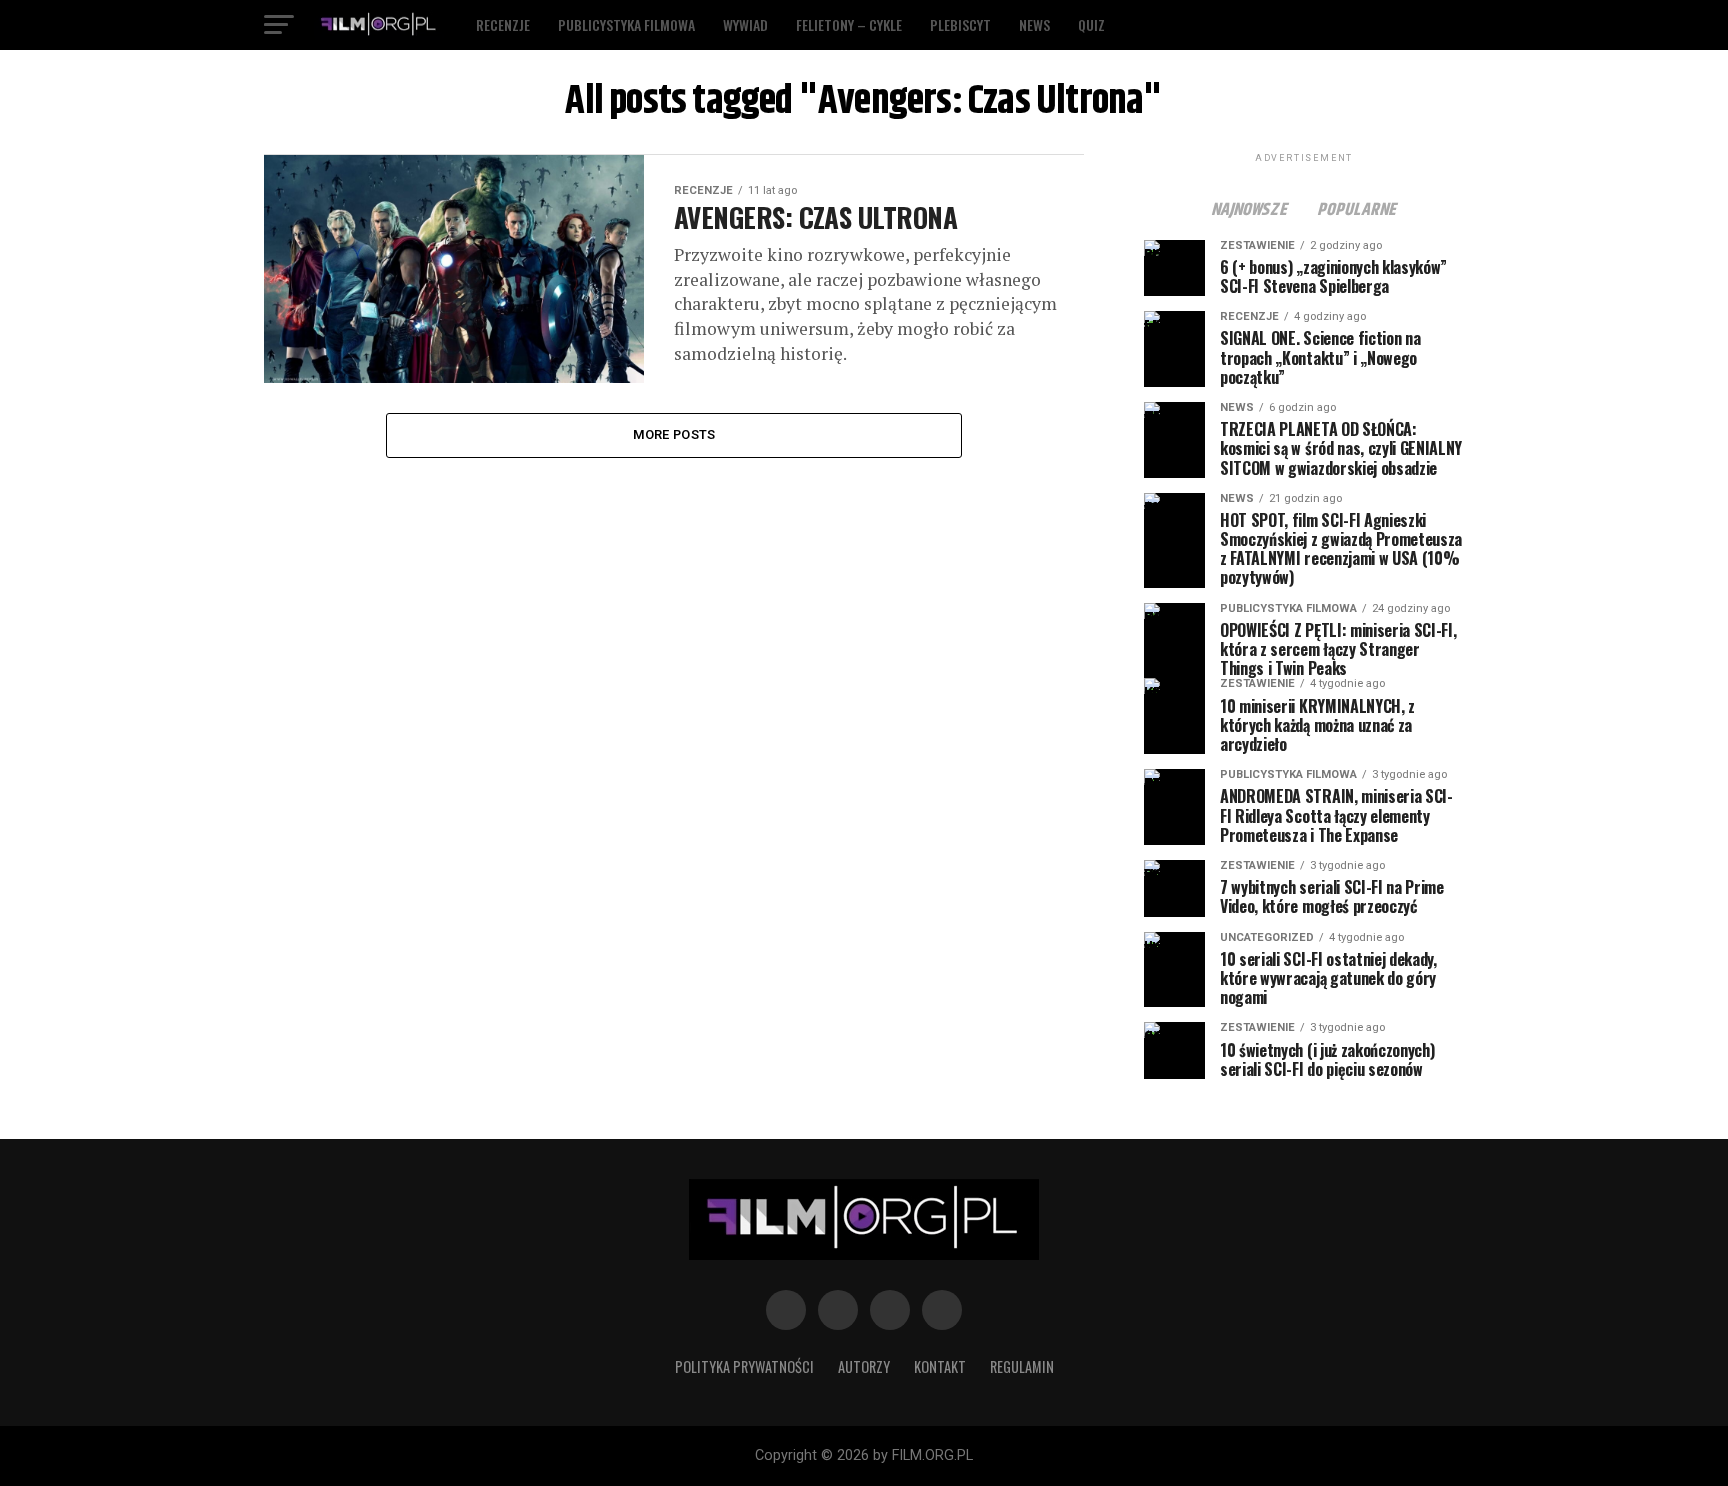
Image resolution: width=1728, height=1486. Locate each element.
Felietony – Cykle (849, 24)
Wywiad (745, 24)
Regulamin (1022, 1366)
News (1034, 24)
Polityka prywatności (744, 1366)
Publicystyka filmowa (626, 24)
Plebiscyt (960, 24)
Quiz (1091, 24)
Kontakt (940, 1366)
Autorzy (864, 1366)
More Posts (674, 434)
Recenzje (503, 24)
